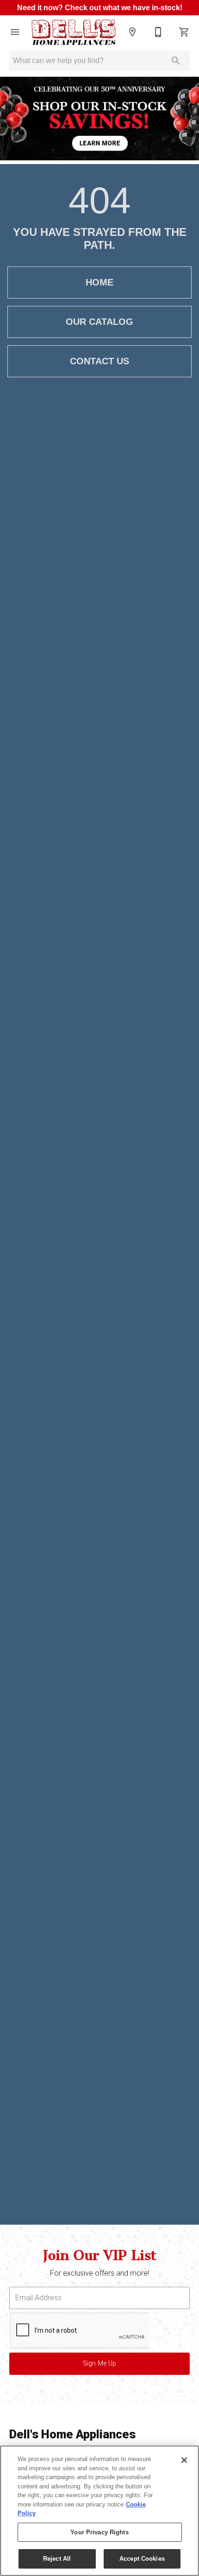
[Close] (184, 2460)
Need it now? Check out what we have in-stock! (100, 8)
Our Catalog (99, 322)
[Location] (132, 32)
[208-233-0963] (158, 32)
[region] (99, 2511)
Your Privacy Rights (99, 2532)
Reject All (57, 2559)
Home (99, 282)
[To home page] (74, 32)
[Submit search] (176, 61)
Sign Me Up (99, 2363)
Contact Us (99, 361)
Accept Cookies (142, 2559)
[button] (15, 32)
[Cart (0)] (184, 32)
